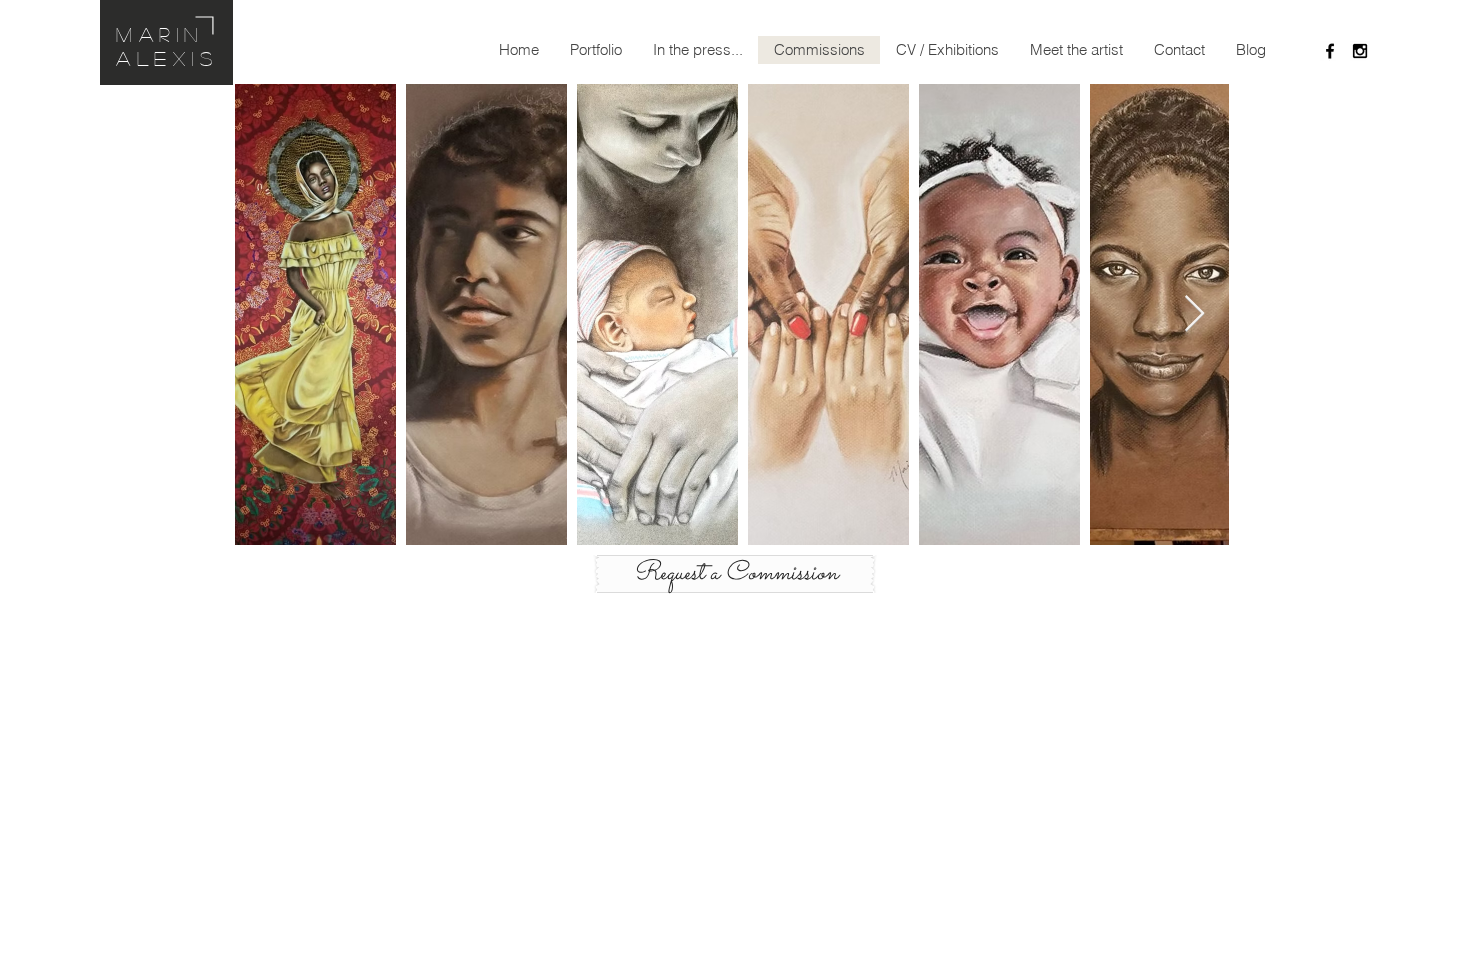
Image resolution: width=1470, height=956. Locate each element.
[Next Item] (1194, 314)
